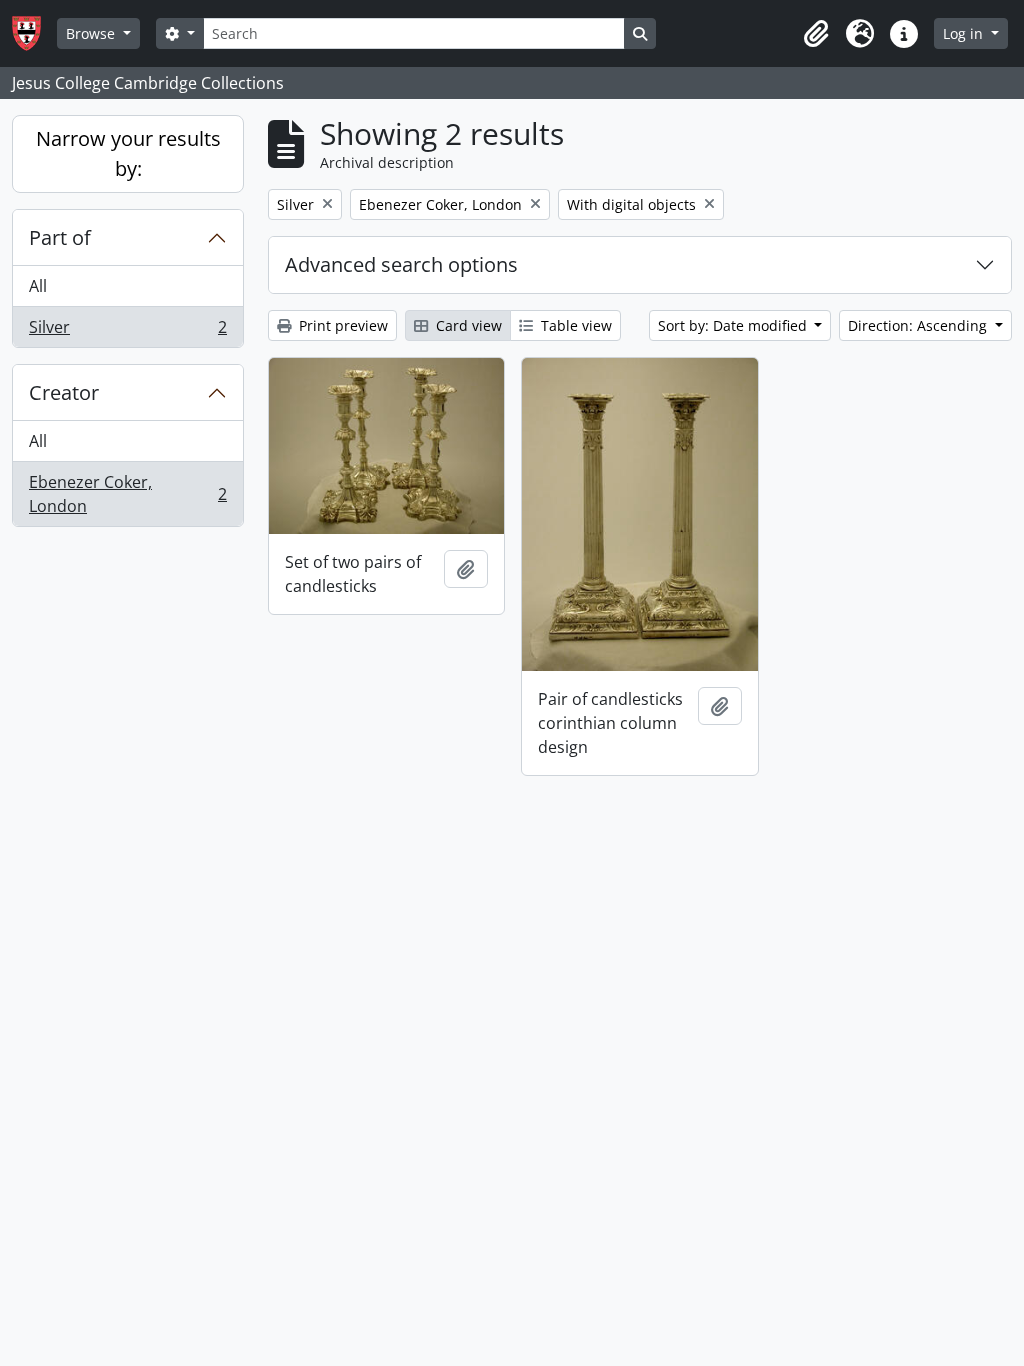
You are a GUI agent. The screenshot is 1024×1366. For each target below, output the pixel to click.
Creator (64, 392)
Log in (965, 33)
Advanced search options (401, 264)
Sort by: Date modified (734, 325)
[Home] (34, 33)
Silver (127, 331)
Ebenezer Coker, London (127, 494)
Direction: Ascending (919, 325)
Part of (60, 237)
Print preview (341, 325)
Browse (92, 33)
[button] (816, 34)
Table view (574, 325)
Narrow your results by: (128, 153)
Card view (467, 325)
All (38, 286)
